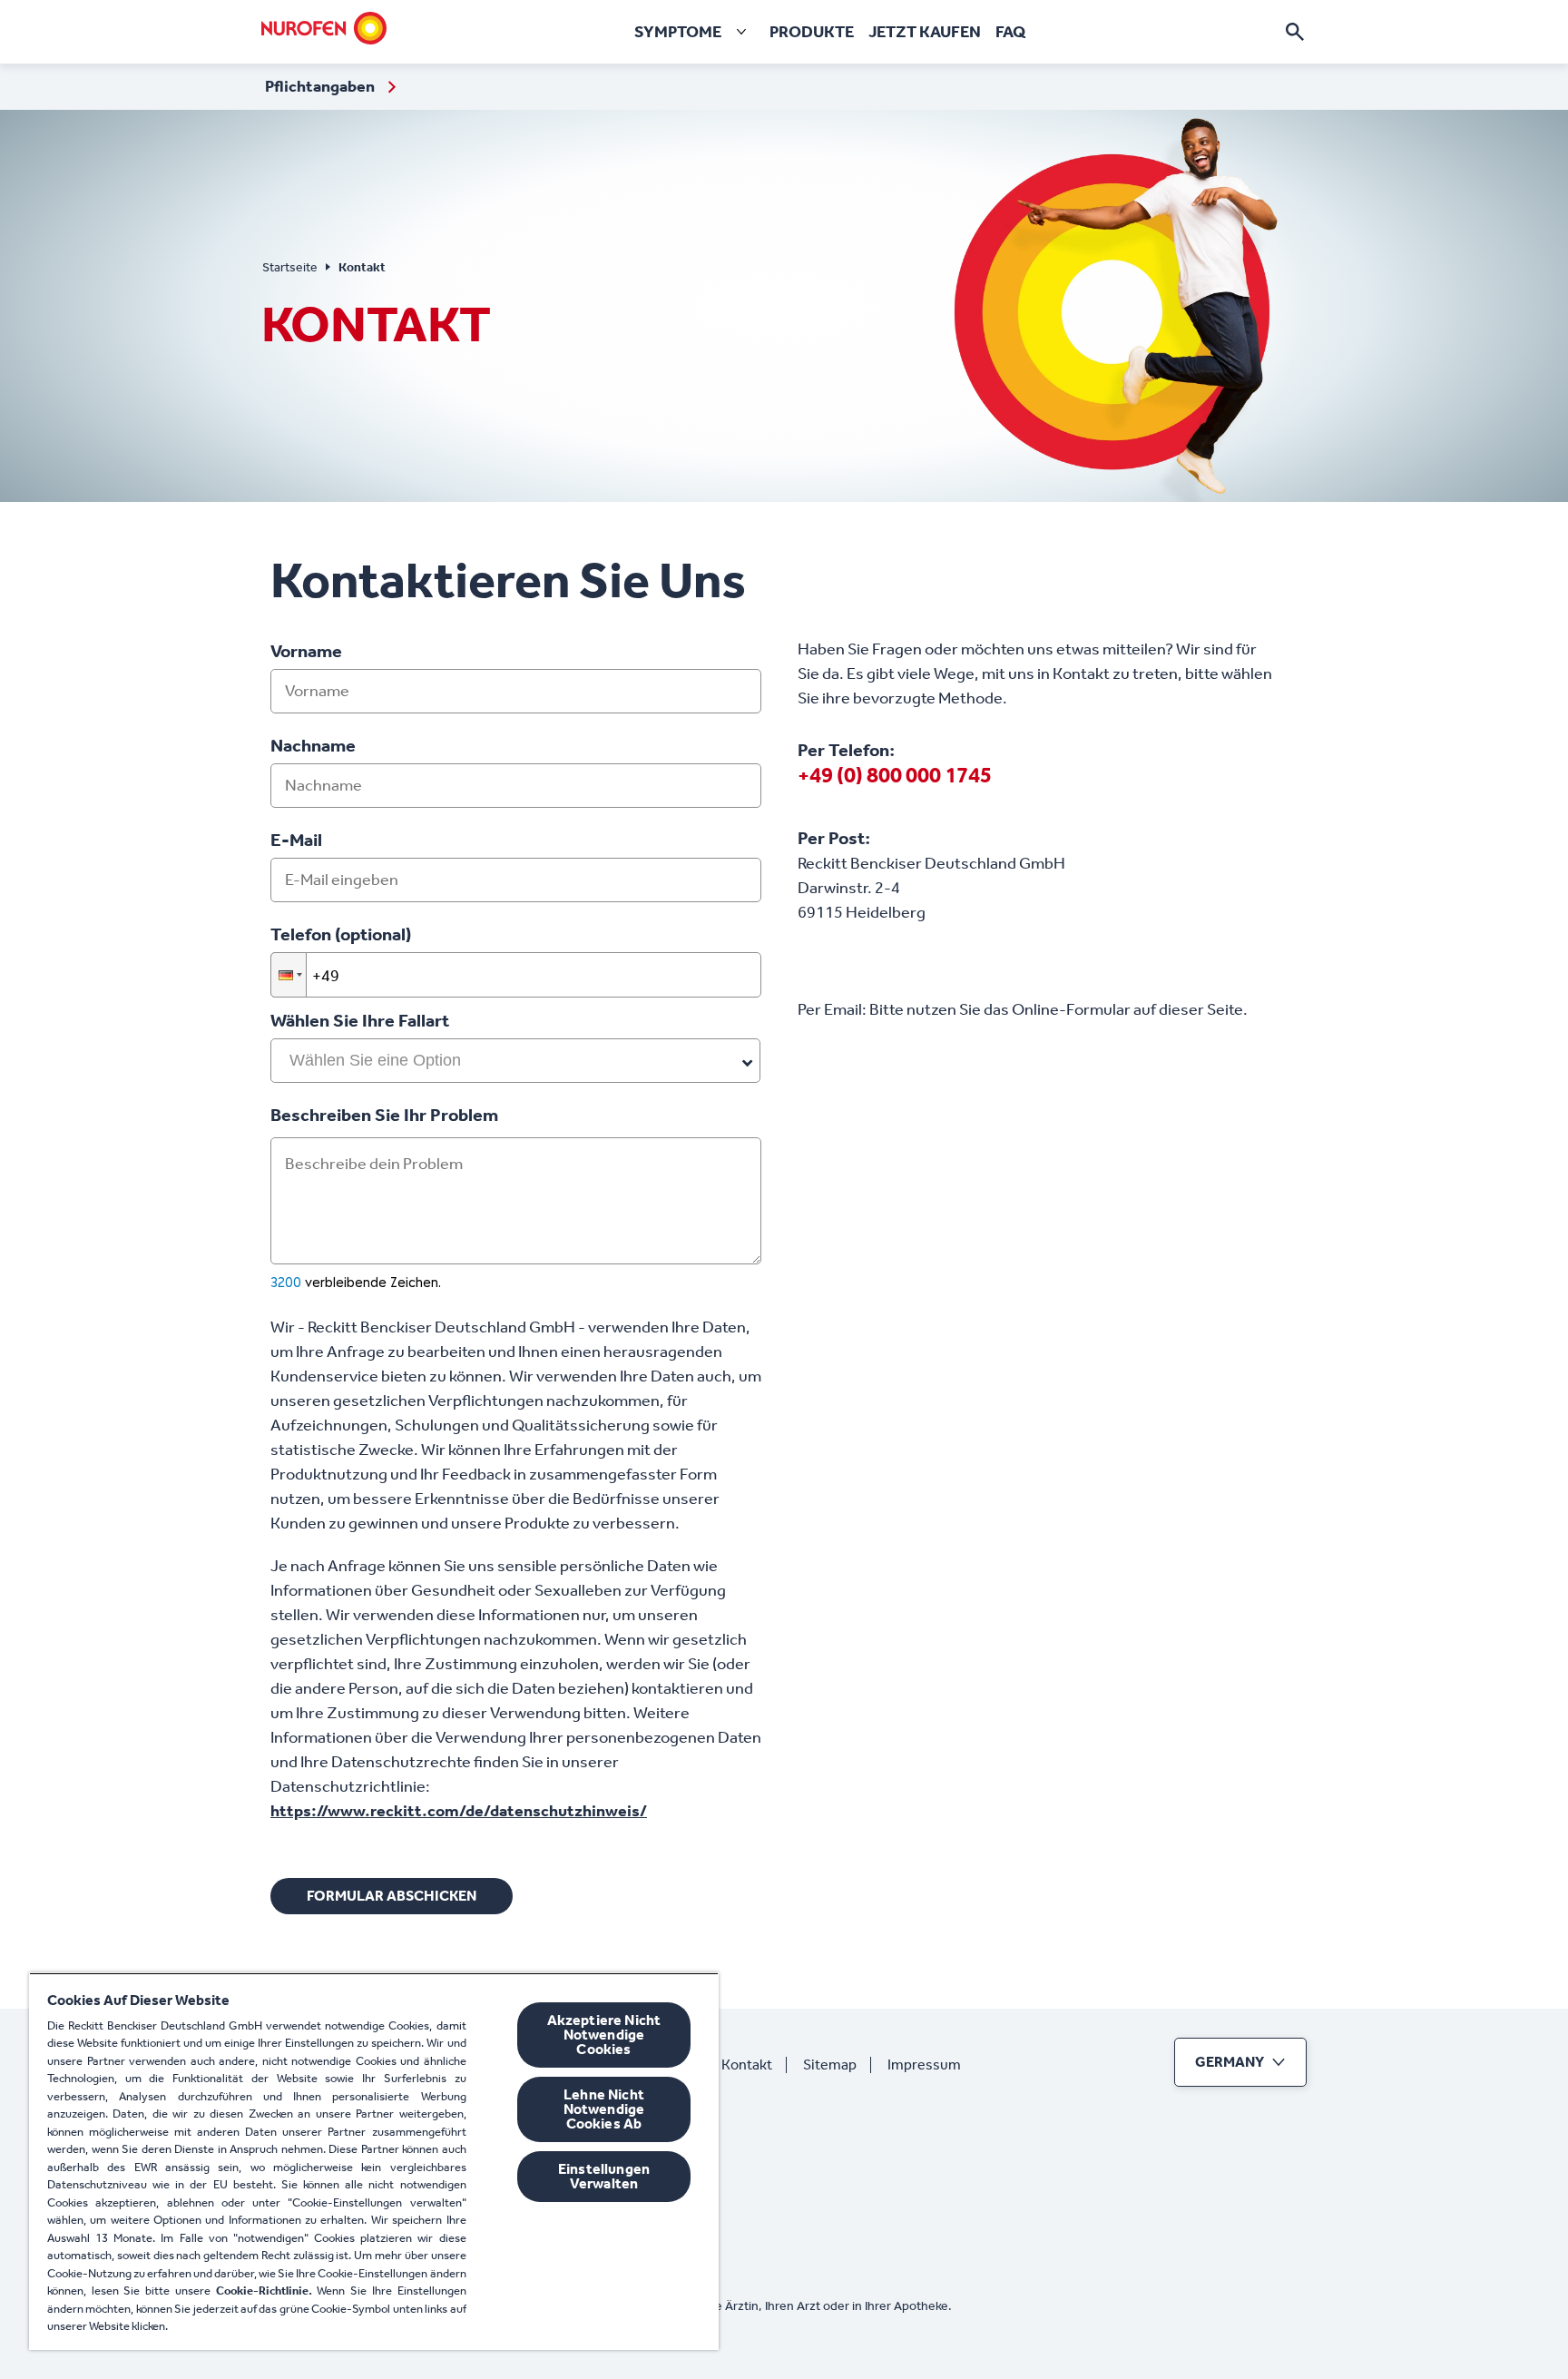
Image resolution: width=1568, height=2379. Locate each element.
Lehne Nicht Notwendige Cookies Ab (604, 2109)
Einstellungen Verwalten (604, 2176)
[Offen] (1295, 32)
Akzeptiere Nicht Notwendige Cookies (604, 2035)
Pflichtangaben (321, 86)
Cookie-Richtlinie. (264, 2291)
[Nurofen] (324, 28)
